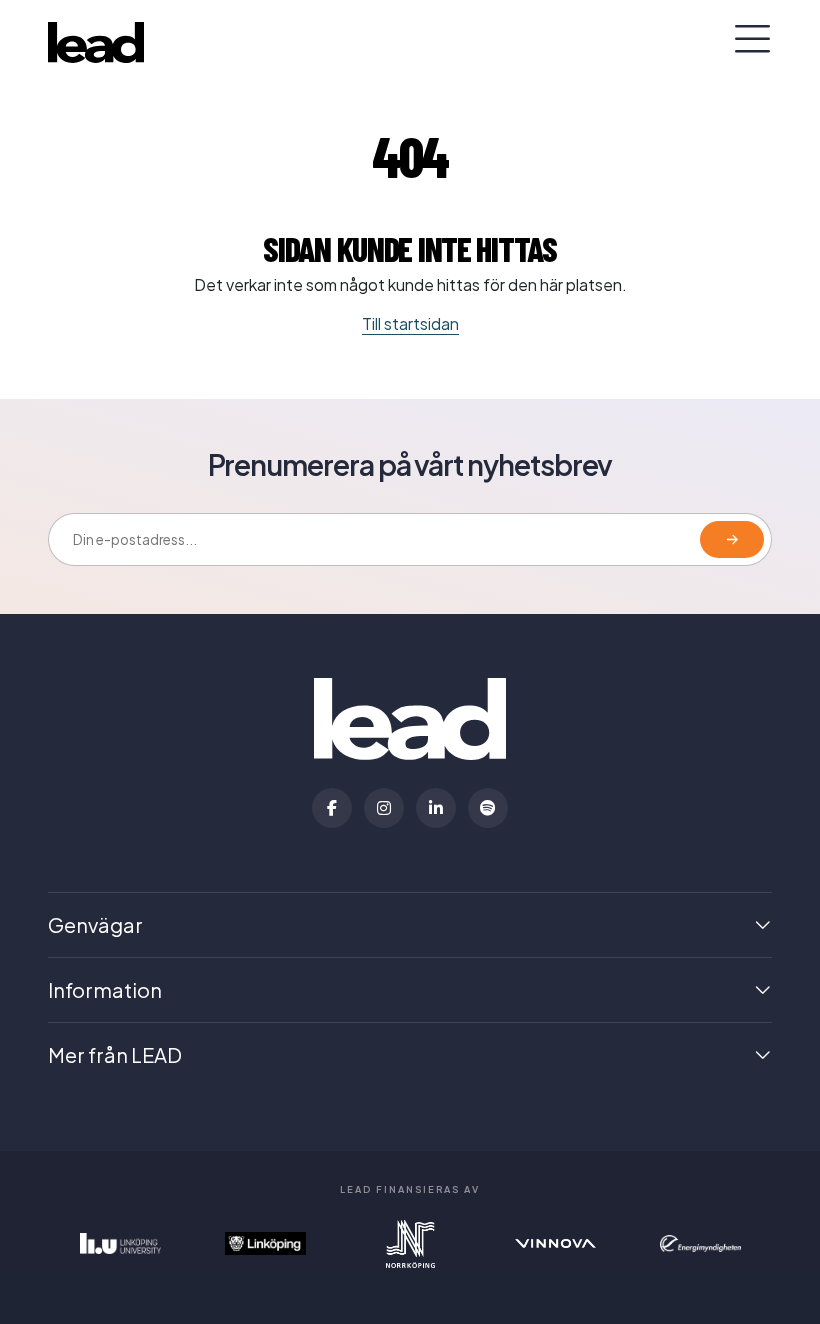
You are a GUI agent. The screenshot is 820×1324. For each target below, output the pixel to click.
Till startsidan (410, 323)
